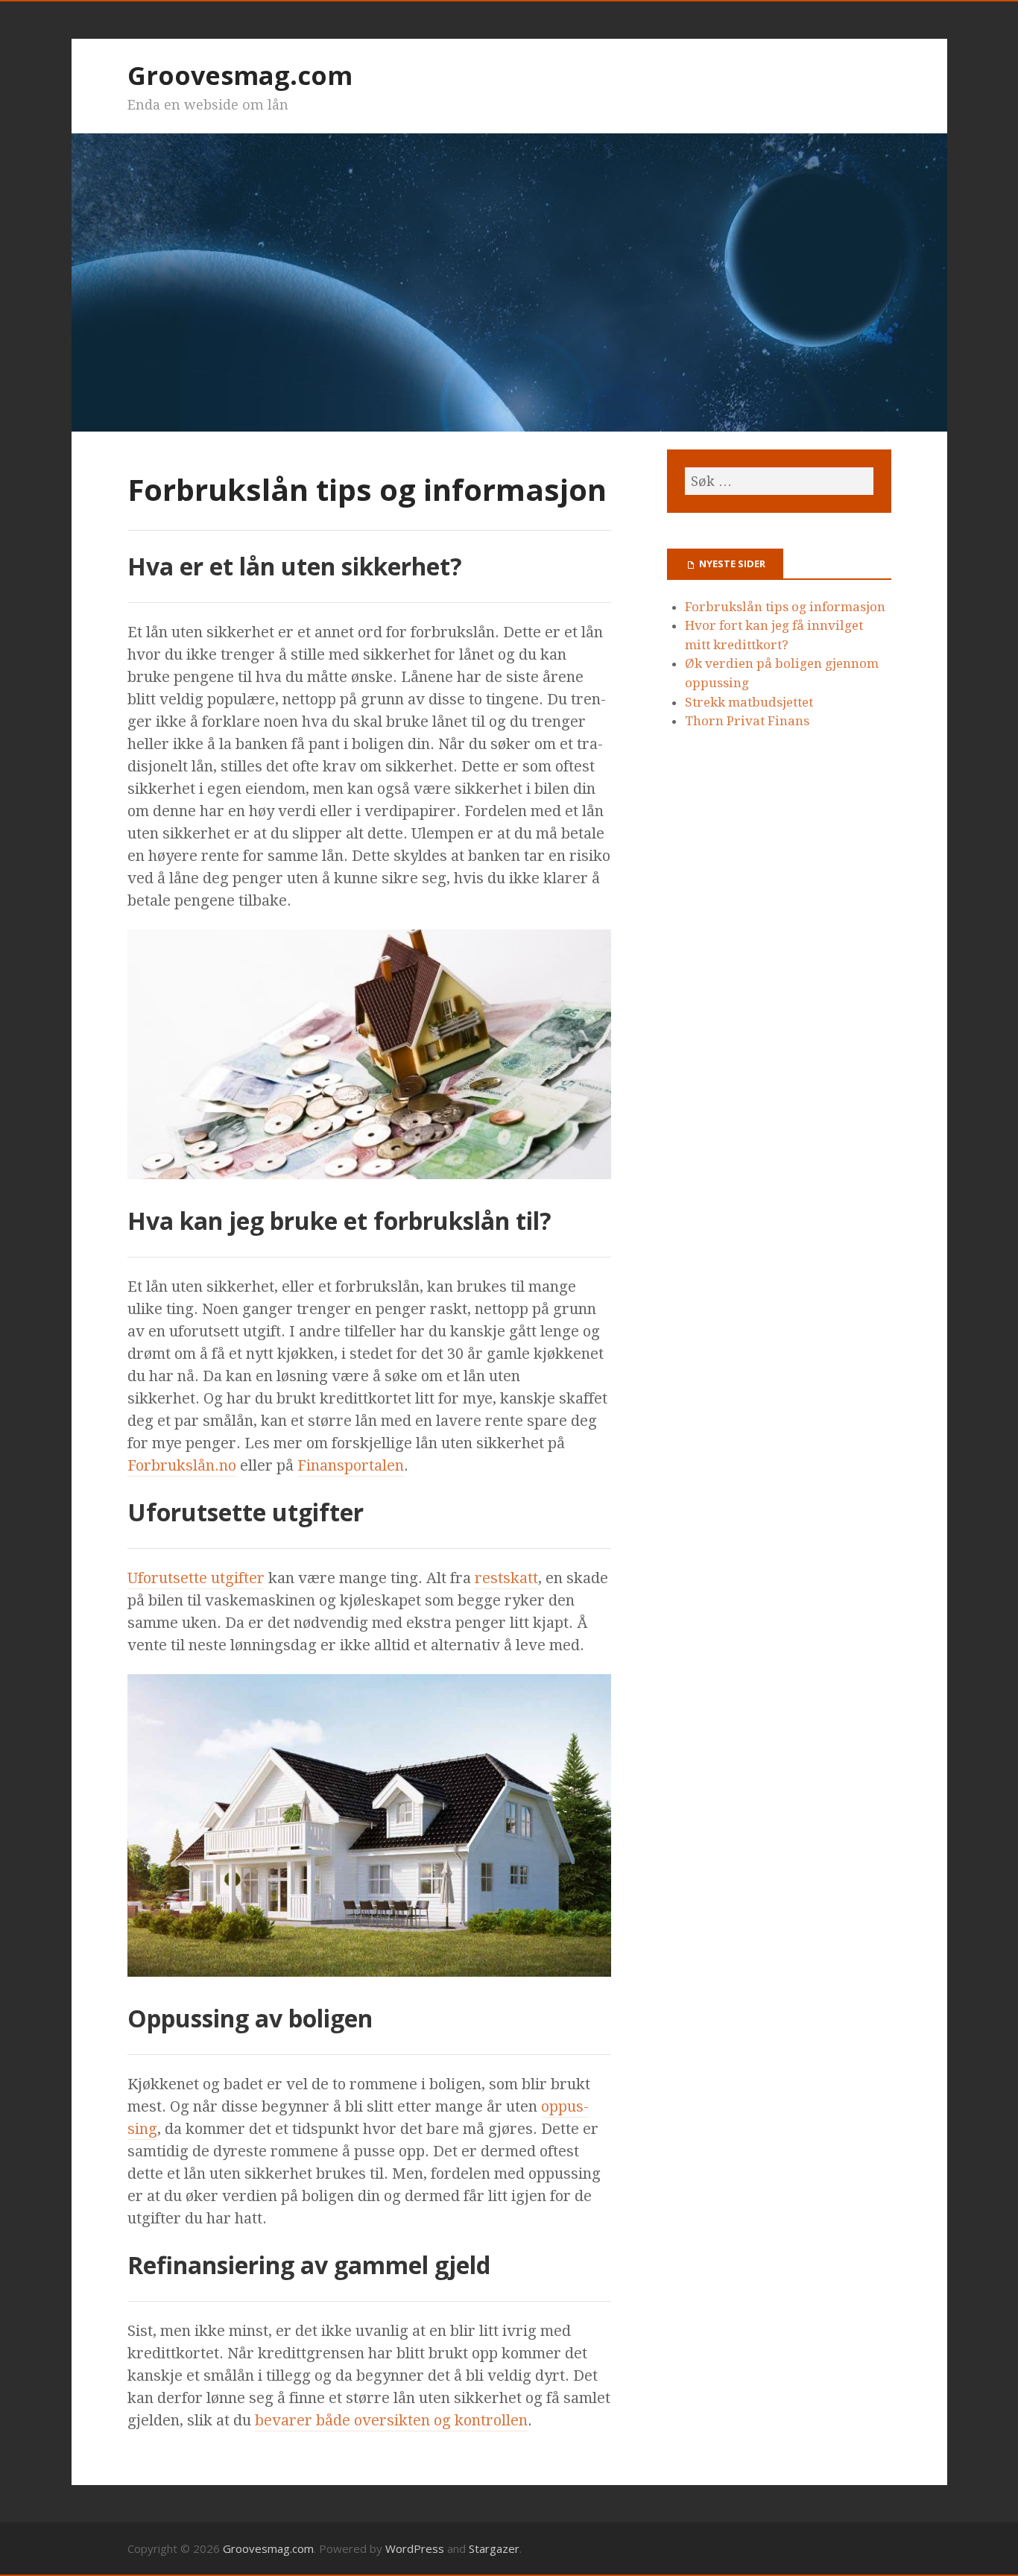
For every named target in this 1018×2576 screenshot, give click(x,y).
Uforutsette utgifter (196, 1578)
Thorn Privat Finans (747, 721)
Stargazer (494, 2548)
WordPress (415, 2548)
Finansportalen (351, 1465)
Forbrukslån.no (182, 1465)
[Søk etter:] (779, 481)
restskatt (506, 1578)
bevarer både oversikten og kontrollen (391, 2420)
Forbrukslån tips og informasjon (785, 607)
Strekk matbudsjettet (749, 702)
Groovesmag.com (240, 75)
